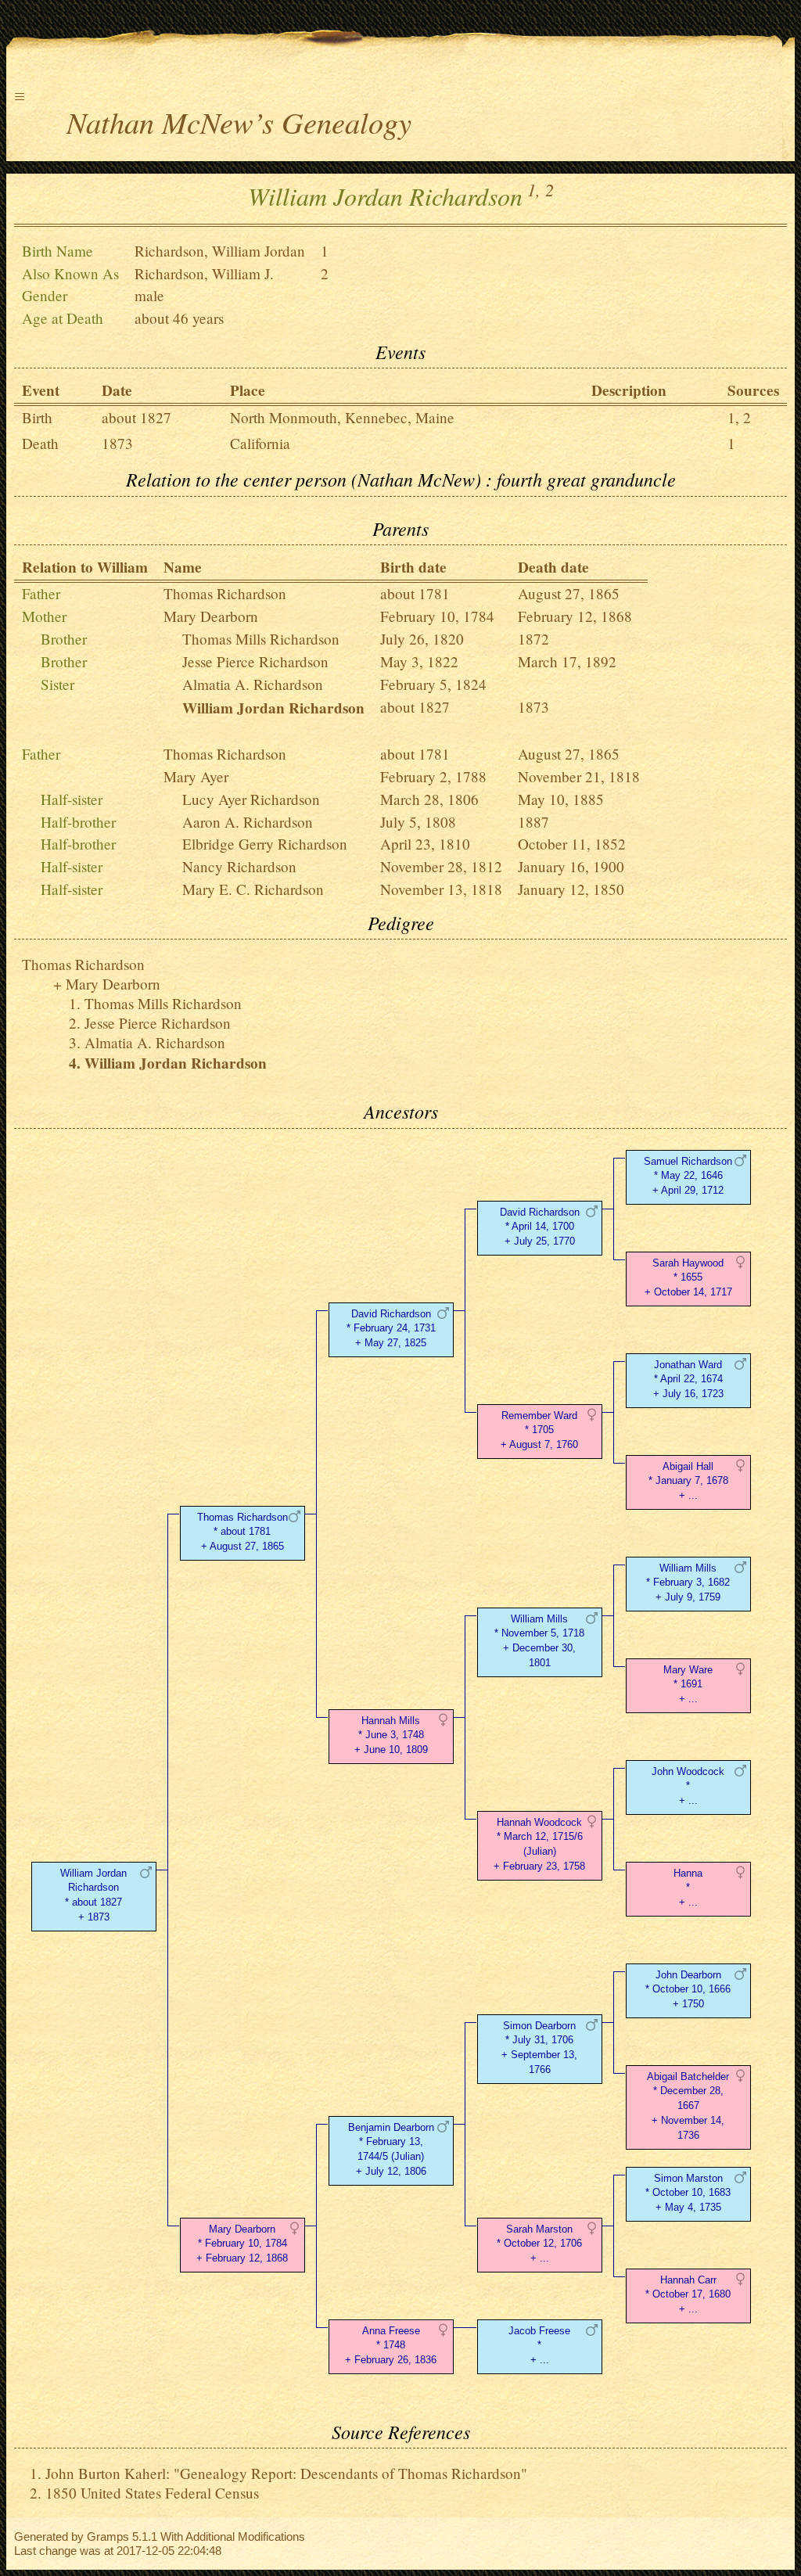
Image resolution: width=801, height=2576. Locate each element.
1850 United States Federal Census (152, 2493)
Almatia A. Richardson (253, 684)
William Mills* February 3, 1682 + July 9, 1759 (688, 1583)
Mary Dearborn (211, 616)
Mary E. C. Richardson (253, 889)
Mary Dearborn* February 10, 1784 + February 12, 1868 (242, 2244)
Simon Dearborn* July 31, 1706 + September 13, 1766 (539, 2048)
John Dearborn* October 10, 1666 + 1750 (688, 1990)
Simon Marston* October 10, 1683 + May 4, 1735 (688, 2193)
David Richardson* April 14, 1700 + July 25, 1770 (540, 1227)
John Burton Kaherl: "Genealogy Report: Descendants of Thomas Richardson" (286, 2473)
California (260, 443)
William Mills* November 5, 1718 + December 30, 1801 (539, 1641)
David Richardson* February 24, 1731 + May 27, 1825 (391, 1329)
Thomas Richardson (225, 593)
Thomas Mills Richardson (261, 639)
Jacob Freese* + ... (539, 2346)
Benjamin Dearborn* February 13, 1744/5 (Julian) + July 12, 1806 (391, 2149)
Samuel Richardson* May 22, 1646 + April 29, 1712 (688, 1176)
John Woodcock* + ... (688, 1786)
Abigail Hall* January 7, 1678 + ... (688, 1481)
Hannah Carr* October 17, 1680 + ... (688, 2295)
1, (534, 189)
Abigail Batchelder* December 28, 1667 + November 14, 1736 (688, 2106)
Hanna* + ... (688, 1888)
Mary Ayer (196, 776)
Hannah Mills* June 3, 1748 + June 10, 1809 (391, 1735)
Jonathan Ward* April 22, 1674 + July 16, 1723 (688, 1380)
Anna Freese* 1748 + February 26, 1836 (391, 2346)
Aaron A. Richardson (248, 822)
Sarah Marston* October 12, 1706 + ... (539, 2244)
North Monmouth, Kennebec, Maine (342, 417)
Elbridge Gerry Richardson (265, 844)
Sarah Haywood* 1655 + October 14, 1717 (688, 1278)
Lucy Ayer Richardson (251, 799)
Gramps (108, 2536)
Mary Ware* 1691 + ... (688, 1685)
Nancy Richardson (239, 866)
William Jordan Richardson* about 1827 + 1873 (93, 1895)
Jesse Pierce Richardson (255, 661)
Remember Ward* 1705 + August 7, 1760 (539, 1430)
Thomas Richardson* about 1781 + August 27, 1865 (242, 1532)
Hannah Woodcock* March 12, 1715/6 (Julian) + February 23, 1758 (539, 1844)
